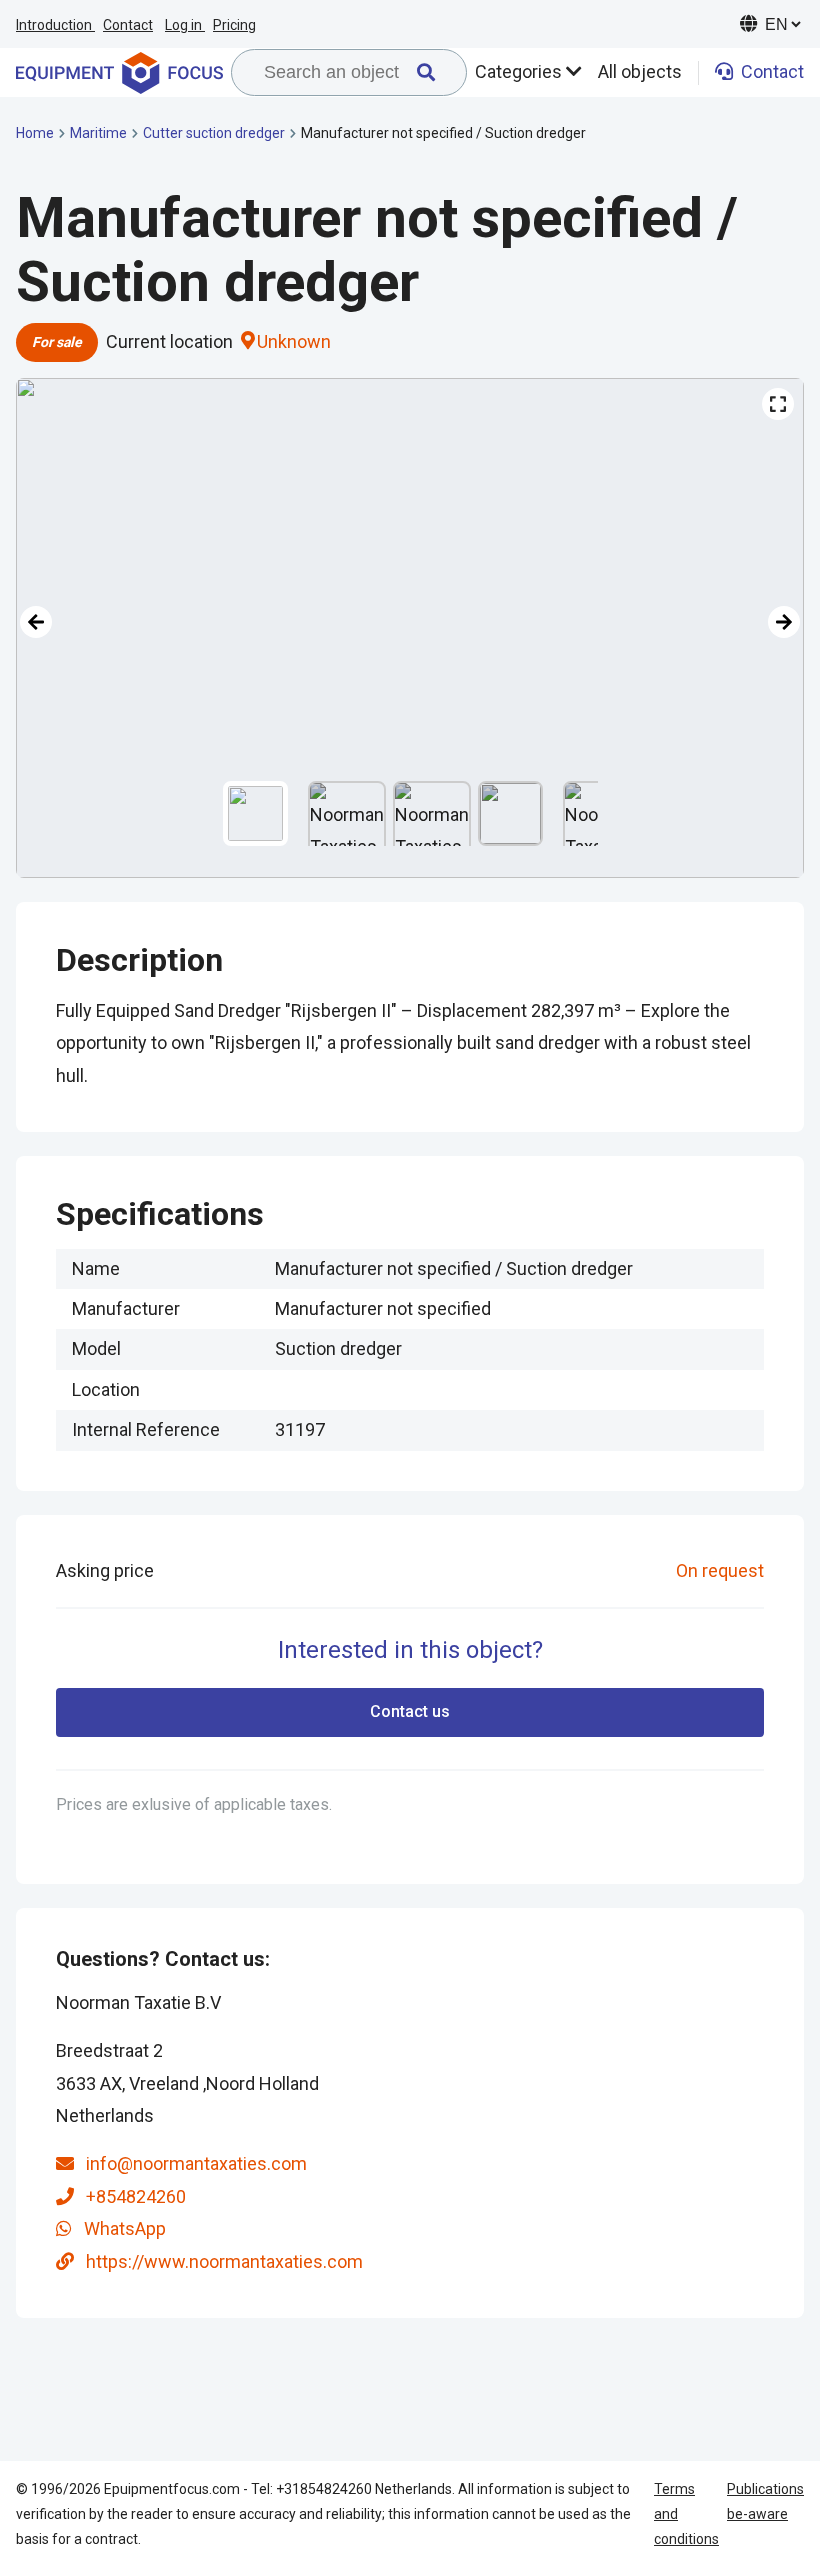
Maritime (98, 133)
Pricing (234, 25)
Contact (128, 25)
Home (35, 133)
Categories (520, 71)
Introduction (55, 25)
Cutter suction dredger (214, 133)
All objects (640, 71)
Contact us (410, 1711)
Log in (185, 25)
